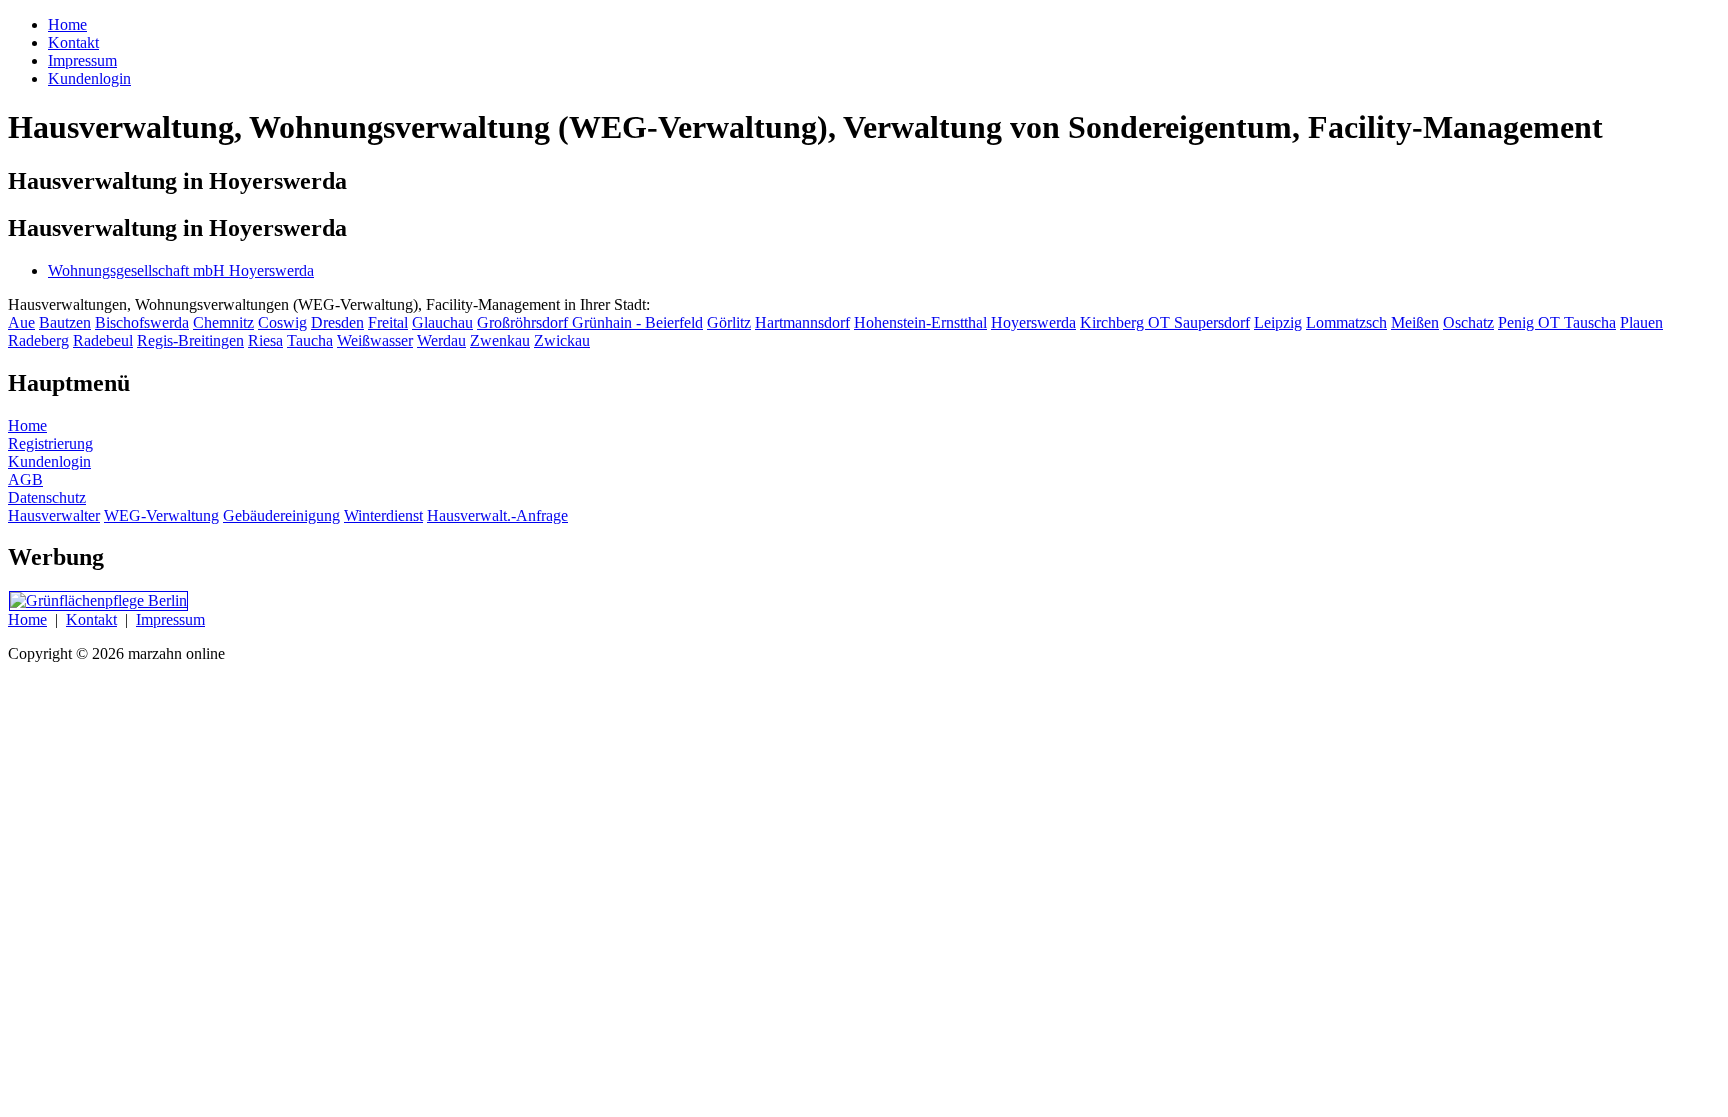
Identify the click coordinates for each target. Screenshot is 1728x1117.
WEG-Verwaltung (161, 515)
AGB (25, 479)
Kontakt (91, 619)
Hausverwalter (54, 515)
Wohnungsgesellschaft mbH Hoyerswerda (181, 270)
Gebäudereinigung (281, 515)
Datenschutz (47, 497)
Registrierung (50, 443)
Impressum (170, 619)
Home (27, 425)
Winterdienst (383, 515)
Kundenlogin (49, 461)
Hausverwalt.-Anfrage (497, 515)
